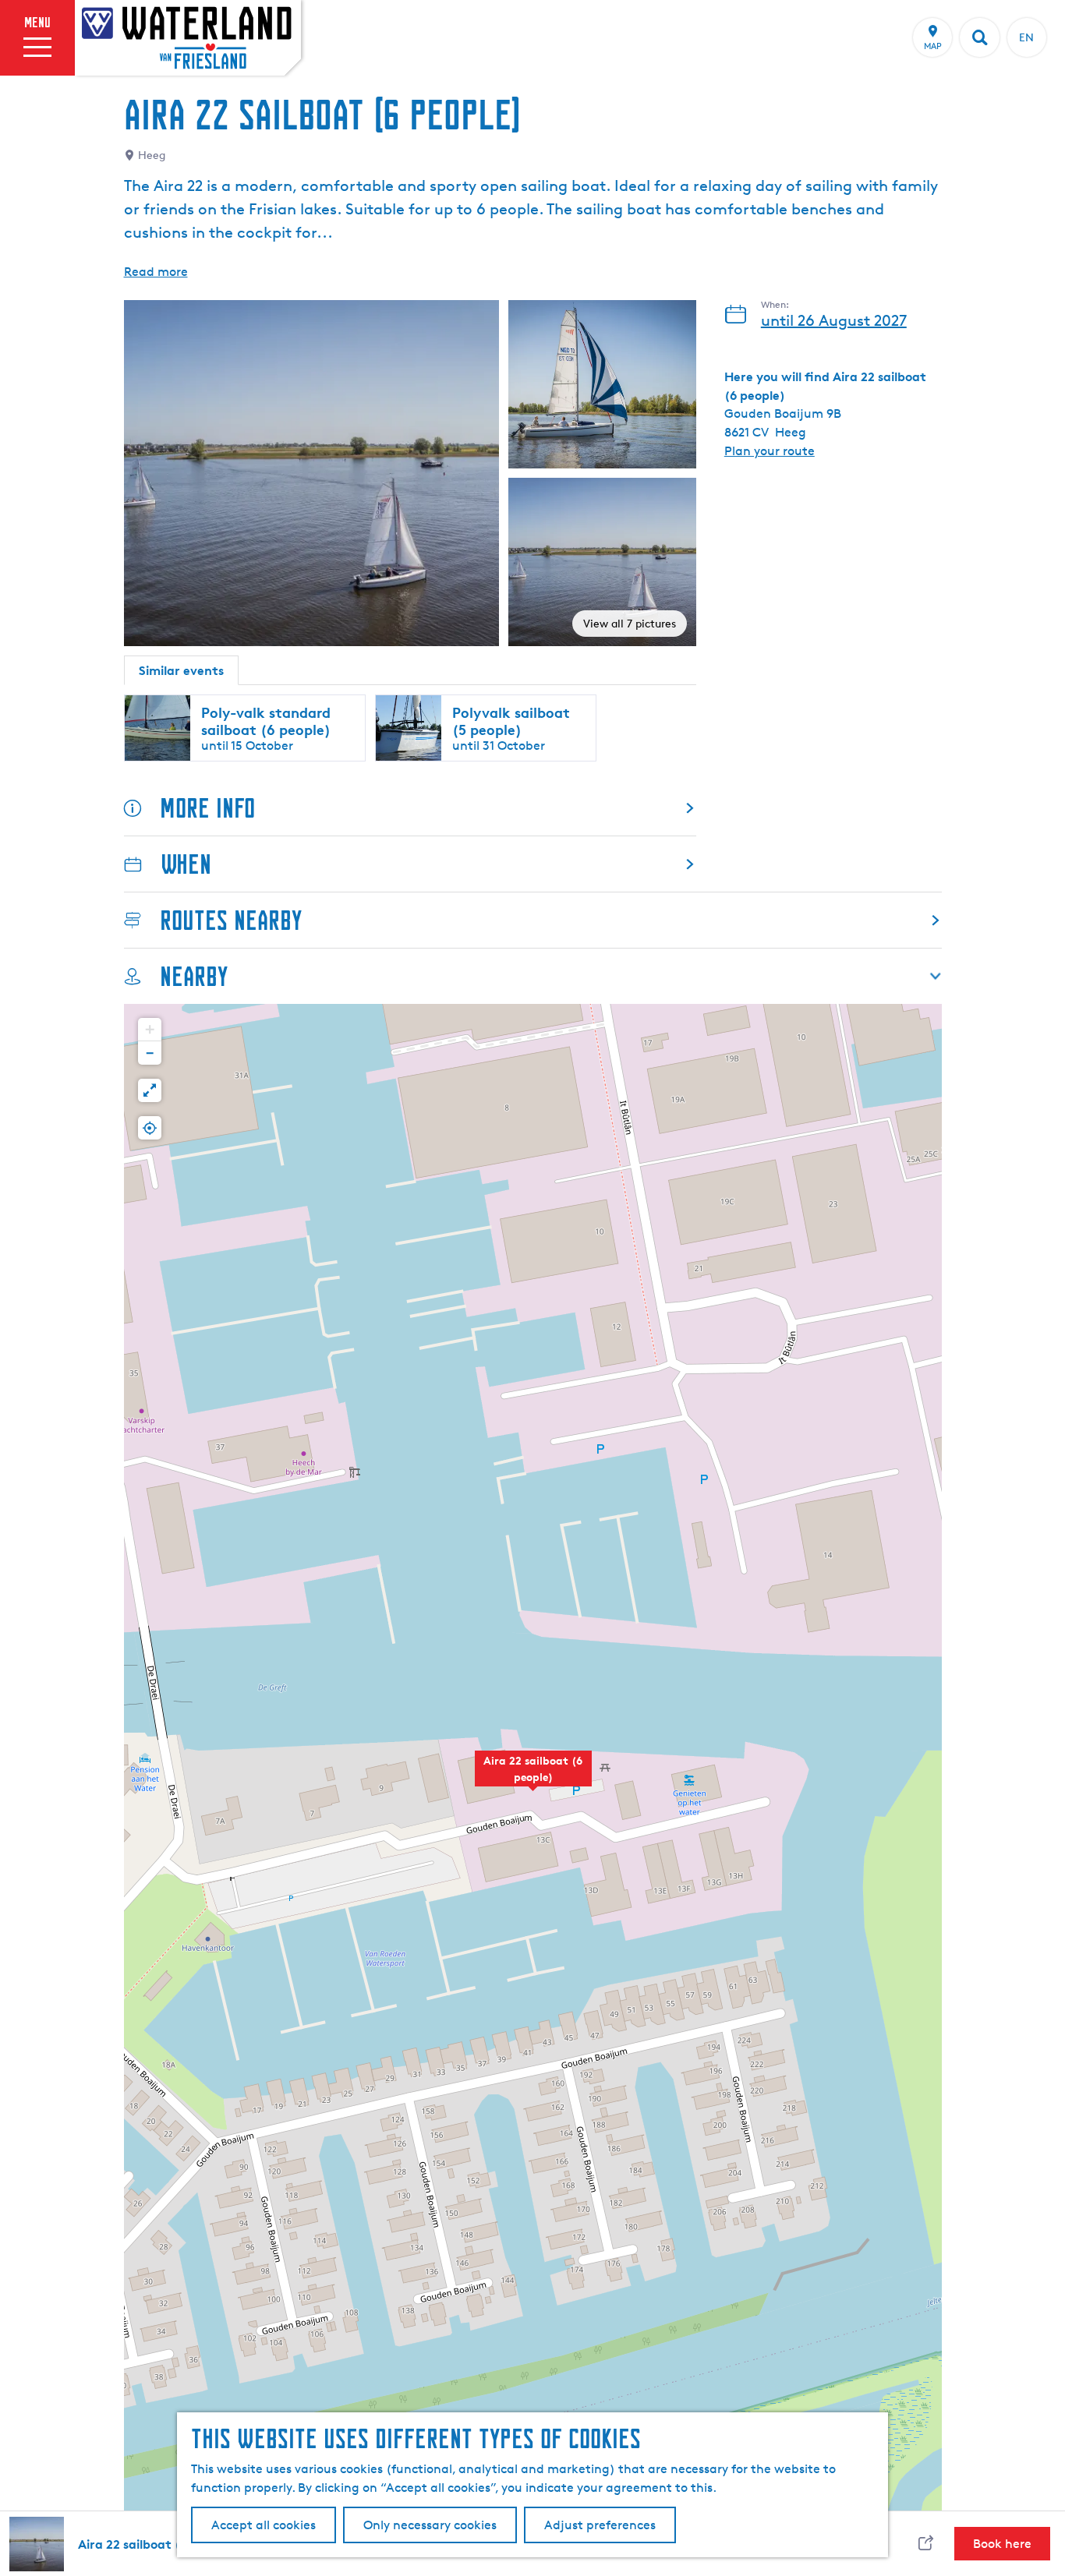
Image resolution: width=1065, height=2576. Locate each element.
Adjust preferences (600, 2525)
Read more (156, 272)
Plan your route (770, 451)
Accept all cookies (264, 2525)
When (186, 864)
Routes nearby (231, 920)
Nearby (194, 976)
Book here (1002, 2544)
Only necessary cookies (430, 2525)
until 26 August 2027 (834, 320)
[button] (533, 1777)
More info (207, 808)
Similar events (181, 670)
